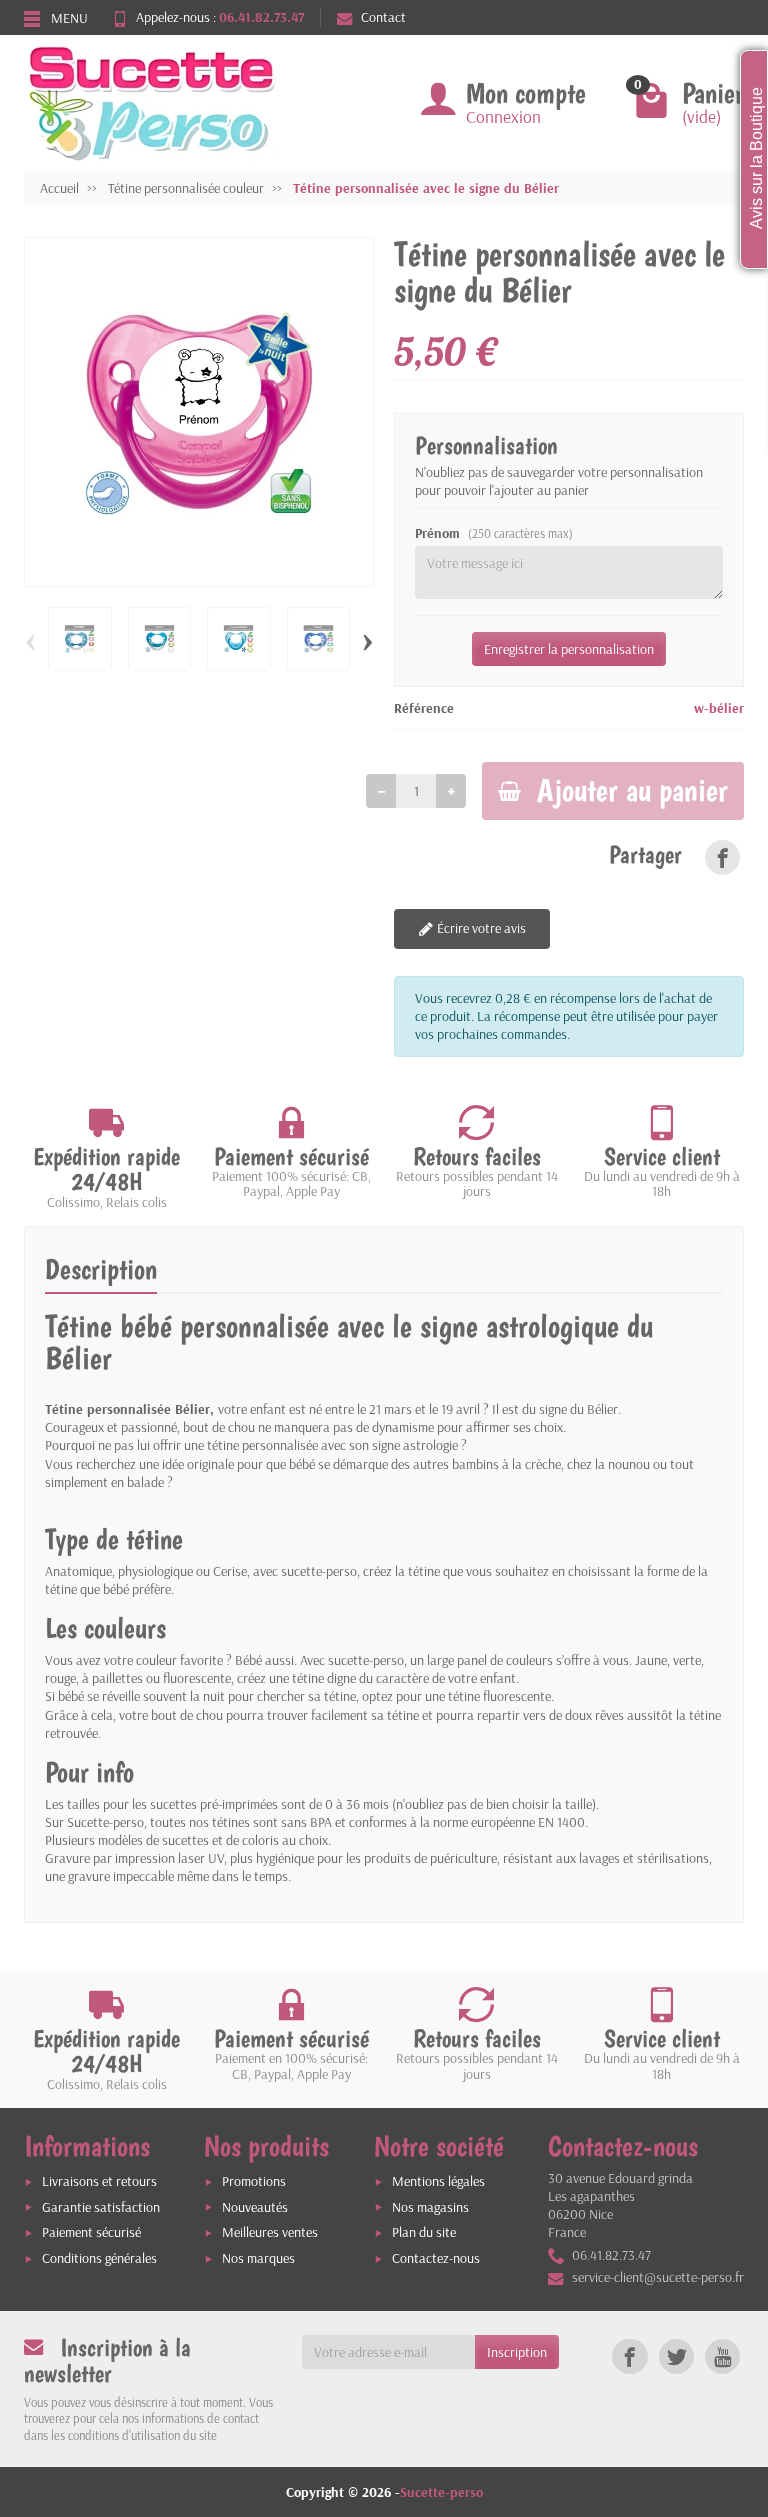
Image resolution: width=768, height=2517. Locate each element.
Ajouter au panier (632, 790)
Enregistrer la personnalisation (569, 649)
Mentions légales (438, 2181)
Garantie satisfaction (101, 2207)
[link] (722, 857)
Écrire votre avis (480, 928)
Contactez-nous (436, 2258)
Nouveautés (255, 2207)
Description (101, 1269)
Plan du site (424, 2232)
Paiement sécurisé (91, 2232)
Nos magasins (430, 2207)
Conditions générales (99, 2258)
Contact (383, 17)
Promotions (254, 2181)
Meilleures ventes (270, 2232)
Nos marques (258, 2258)
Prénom (494, 533)
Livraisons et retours (99, 2181)
